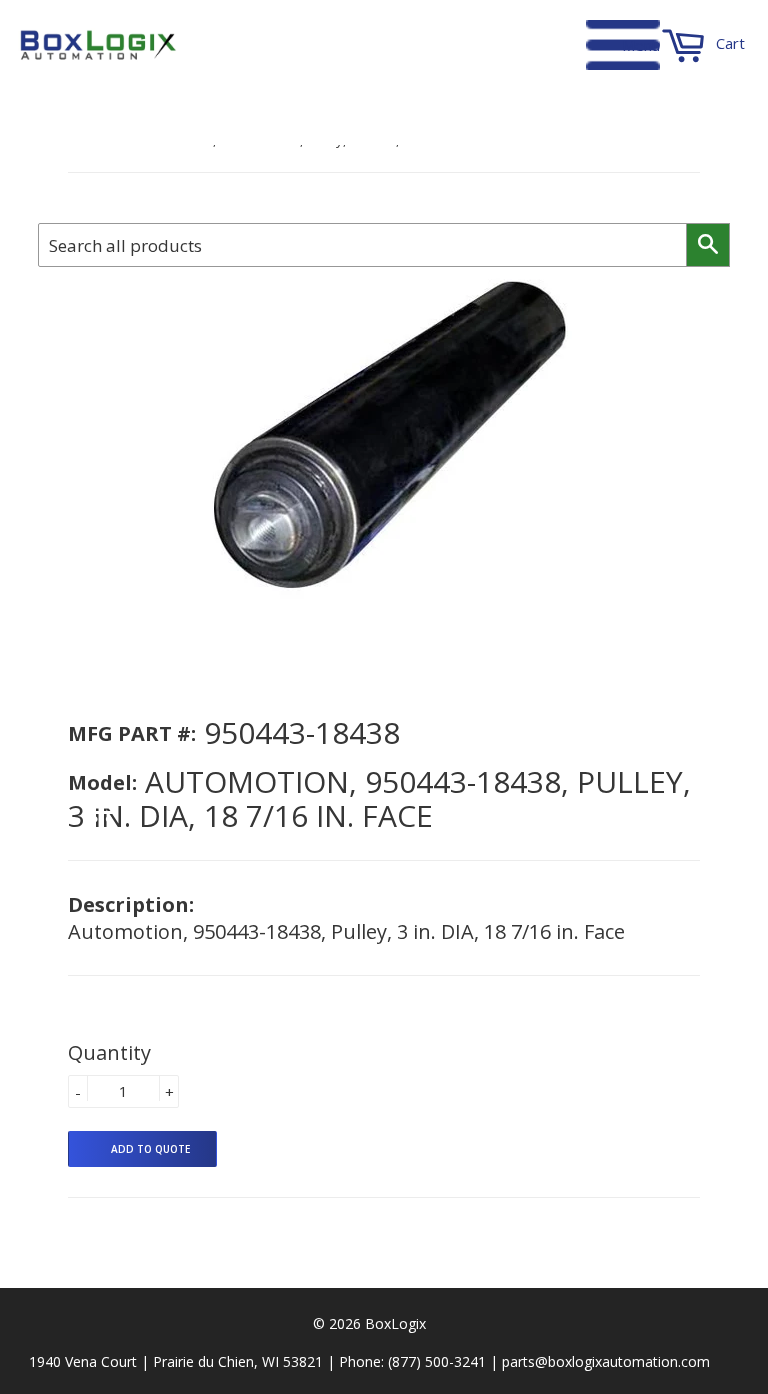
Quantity (109, 1052)
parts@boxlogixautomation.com (606, 1361)
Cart (728, 43)
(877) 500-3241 (437, 1361)
